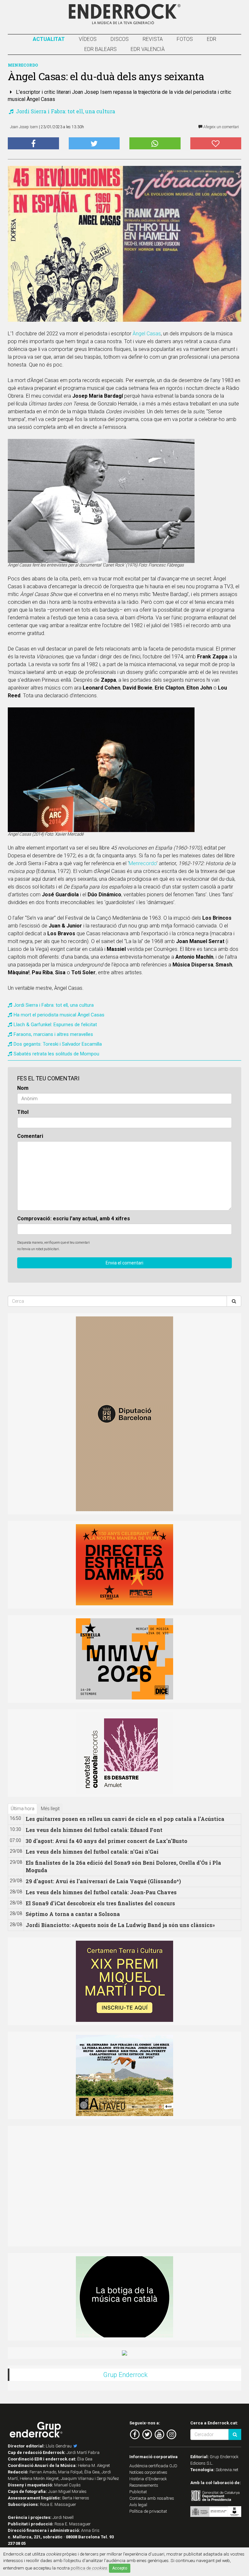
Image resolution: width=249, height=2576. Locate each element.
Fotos (185, 39)
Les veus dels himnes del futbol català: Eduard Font (94, 1830)
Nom (23, 1088)
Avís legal (138, 2505)
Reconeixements (144, 2485)
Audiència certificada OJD (153, 2466)
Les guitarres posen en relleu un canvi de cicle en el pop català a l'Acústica (125, 1819)
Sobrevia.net (227, 2470)
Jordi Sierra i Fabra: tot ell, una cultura (65, 111)
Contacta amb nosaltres (152, 2498)
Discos (120, 39)
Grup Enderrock (125, 2375)
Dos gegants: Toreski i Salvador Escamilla (58, 1044)
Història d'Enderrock (148, 2479)
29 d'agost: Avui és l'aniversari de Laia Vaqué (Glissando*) (103, 1881)
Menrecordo (143, 863)
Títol (23, 1112)
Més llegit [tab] (50, 1809)
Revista (153, 39)
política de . (89, 2568)
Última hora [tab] (23, 1809)
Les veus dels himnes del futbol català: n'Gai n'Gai (92, 1852)
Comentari (30, 1136)
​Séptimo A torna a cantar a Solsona (73, 1914)
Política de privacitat (148, 2511)
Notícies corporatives (148, 2472)
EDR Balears (101, 49)
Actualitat (49, 39)
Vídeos (88, 39)
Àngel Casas (147, 334)
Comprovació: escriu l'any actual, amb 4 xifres (74, 1219)
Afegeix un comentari (221, 127)
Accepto (120, 2568)
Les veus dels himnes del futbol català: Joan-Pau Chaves (101, 1892)
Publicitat (138, 2492)
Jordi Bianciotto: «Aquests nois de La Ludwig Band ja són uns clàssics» (120, 1925)
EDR (212, 39)
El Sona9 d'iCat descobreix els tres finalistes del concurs (100, 1903)
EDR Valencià (148, 49)
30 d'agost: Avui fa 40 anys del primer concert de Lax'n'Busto (107, 1841)
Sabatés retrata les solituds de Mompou (56, 1054)
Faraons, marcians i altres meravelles (53, 1034)
